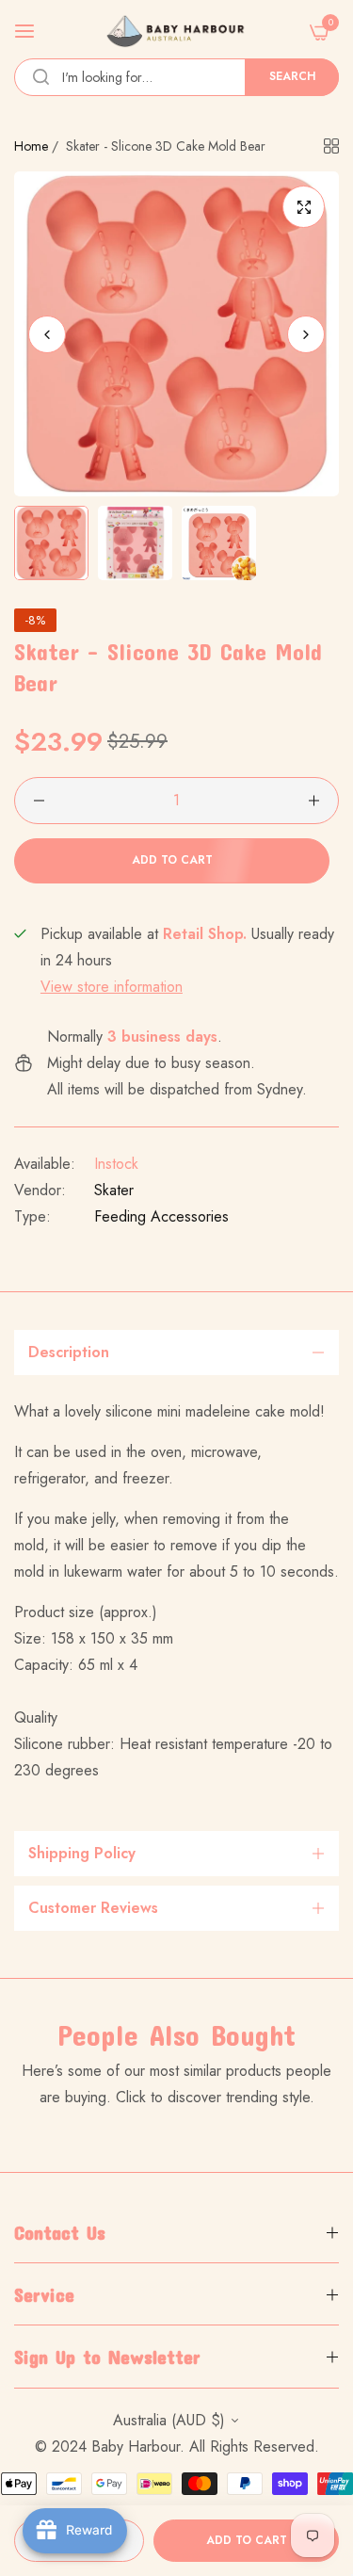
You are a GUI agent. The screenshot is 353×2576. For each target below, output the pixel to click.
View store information (112, 987)
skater (114, 1190)
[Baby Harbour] (176, 31)
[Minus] (39, 801)
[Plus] (314, 801)
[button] (306, 334)
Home (31, 146)
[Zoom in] (304, 207)
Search (292, 76)
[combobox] (176, 77)
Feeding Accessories (161, 1216)
